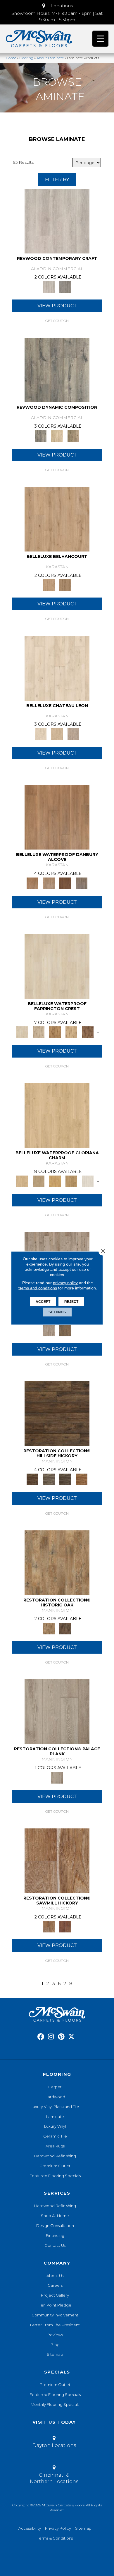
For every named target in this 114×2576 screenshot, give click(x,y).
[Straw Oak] (55, 1181)
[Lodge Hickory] (55, 1032)
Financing (55, 2235)
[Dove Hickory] (57, 966)
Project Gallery (55, 2295)
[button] (57, 6)
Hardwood (55, 2097)
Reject (71, 1302)
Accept (43, 1302)
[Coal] (65, 1479)
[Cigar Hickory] (88, 1032)
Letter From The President (55, 2325)
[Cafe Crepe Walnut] (49, 883)
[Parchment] (49, 1330)
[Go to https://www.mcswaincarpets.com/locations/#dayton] (54, 2443)
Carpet (55, 2087)
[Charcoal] (65, 1628)
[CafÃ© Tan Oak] (57, 668)
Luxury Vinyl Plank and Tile (55, 2107)
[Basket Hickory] (71, 1032)
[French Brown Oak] (73, 734)
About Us (55, 2276)
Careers (55, 2285)
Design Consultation (55, 2226)
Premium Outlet (55, 2166)
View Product (57, 306)
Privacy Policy (58, 2528)
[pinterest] (61, 2037)
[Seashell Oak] (57, 221)
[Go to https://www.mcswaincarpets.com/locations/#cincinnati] (54, 2475)
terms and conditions (38, 1288)
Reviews (55, 2335)
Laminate (55, 2117)
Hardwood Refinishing (55, 2156)
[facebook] (41, 2037)
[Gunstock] (65, 1926)
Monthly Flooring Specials (55, 2404)
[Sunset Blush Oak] (39, 1181)
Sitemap (55, 2354)
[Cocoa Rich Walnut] (65, 883)
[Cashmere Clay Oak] (57, 519)
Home (11, 58)
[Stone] (49, 1479)
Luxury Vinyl (55, 2126)
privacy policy (65, 1283)
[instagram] (51, 2037)
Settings (57, 1312)
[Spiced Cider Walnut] (57, 817)
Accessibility (30, 2528)
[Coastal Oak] (57, 436)
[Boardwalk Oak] (73, 436)
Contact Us (55, 2245)
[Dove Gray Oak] (88, 1181)
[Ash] (57, 1562)
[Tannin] (65, 1330)
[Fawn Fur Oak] (71, 1181)
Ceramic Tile (55, 2136)
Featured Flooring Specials (55, 2176)
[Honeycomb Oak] (57, 1115)
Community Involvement (55, 2315)
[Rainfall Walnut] (82, 883)
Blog (55, 2345)
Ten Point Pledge (55, 2305)
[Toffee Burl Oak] (65, 585)
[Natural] (57, 1860)
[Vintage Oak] (65, 286)
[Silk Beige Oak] (57, 734)
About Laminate (50, 58)
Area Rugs (55, 2146)
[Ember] (82, 1479)
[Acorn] (57, 1413)
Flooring (26, 58)
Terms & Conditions (55, 2538)
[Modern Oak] (57, 370)
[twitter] (71, 2037)
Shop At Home (55, 2216)
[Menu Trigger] (100, 39)
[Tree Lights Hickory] (39, 1032)
